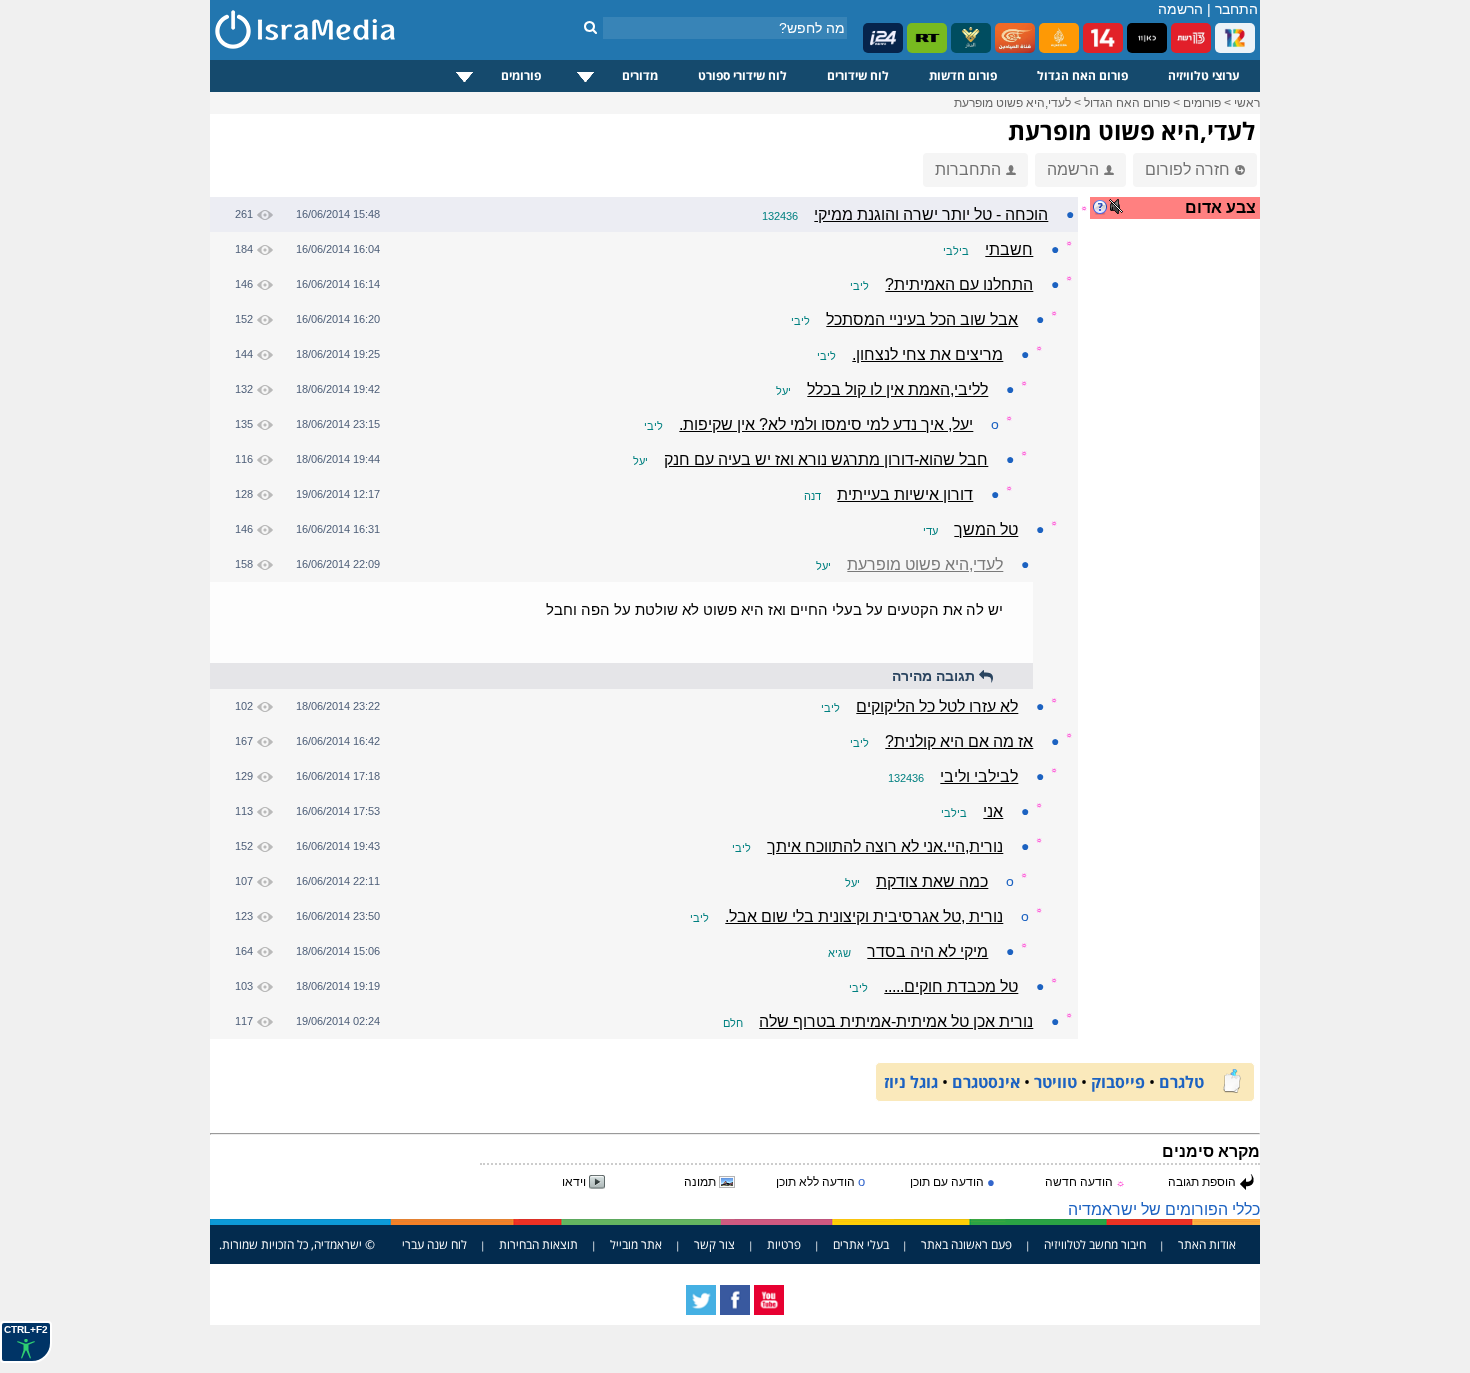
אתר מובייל (636, 1244)
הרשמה (1180, 9)
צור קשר (714, 1244)
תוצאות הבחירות (538, 1244)
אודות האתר (1207, 1244)
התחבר (1236, 9)
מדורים (640, 75)
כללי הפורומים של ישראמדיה (1164, 1209)
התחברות (968, 169)
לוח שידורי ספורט (742, 75)
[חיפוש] (590, 27)
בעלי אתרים (861, 1244)
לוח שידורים (858, 75)
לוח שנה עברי (434, 1244)
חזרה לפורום (1187, 169)
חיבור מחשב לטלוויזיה (1095, 1244)
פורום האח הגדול (1082, 75)
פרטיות (784, 1244)
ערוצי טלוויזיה (1204, 75)
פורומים (521, 75)
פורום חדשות (963, 75)
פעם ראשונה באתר (966, 1244)
